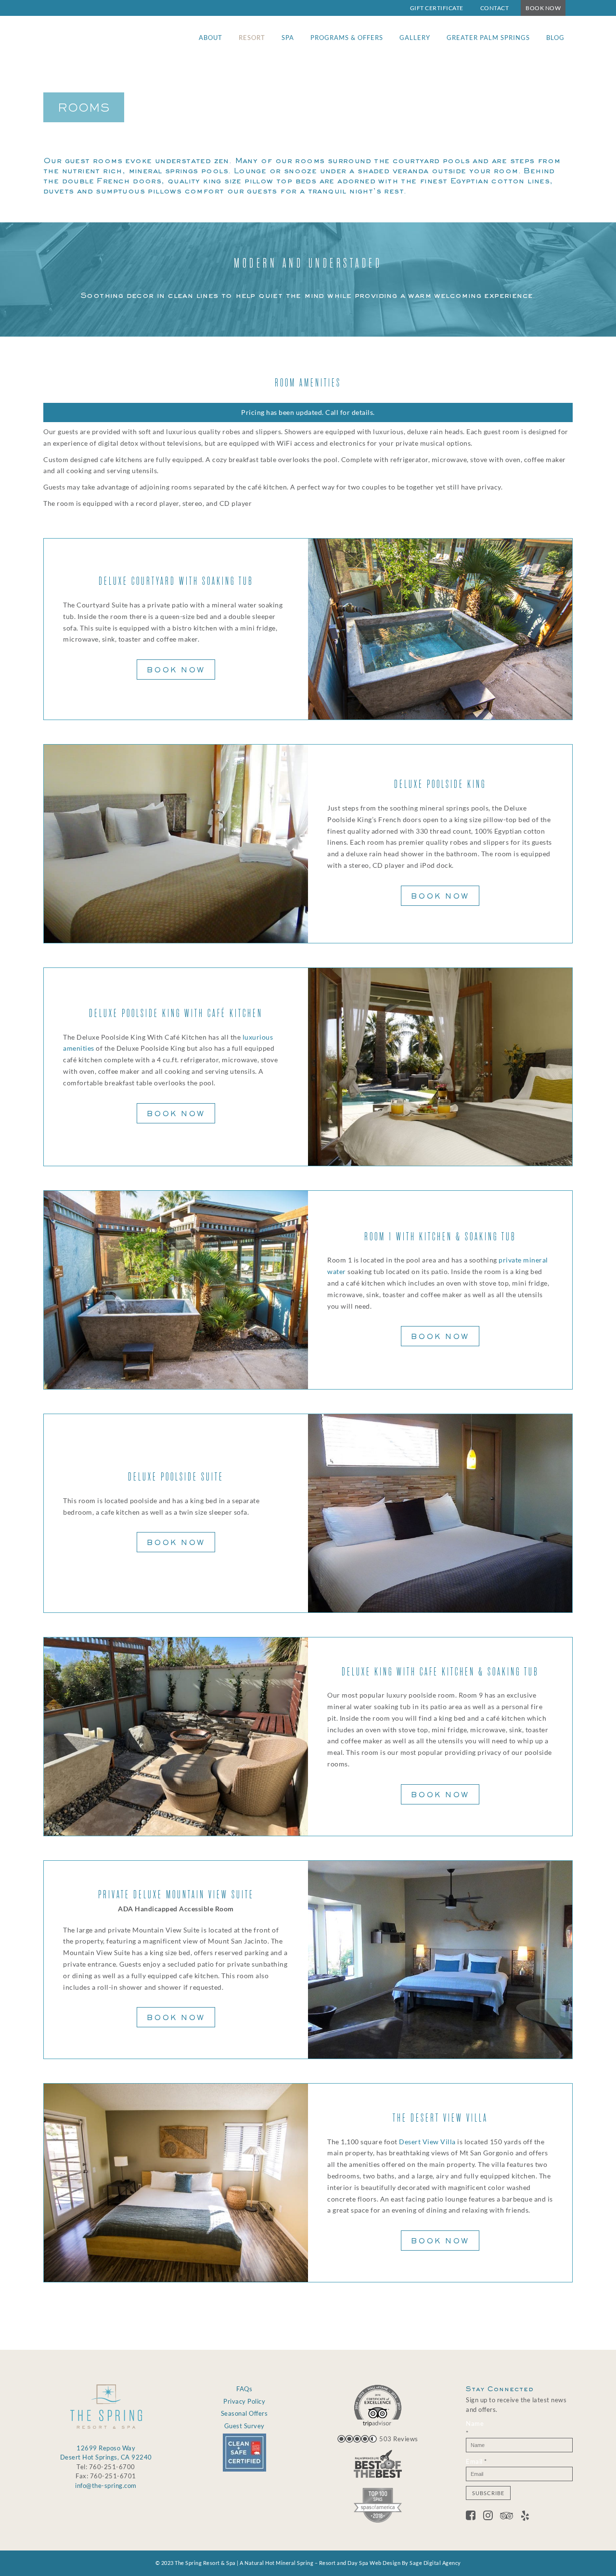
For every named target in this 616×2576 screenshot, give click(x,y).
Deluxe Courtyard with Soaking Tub (176, 581)
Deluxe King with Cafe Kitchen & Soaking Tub (440, 1672)
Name (475, 2428)
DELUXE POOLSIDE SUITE (176, 1477)
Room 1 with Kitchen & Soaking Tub (440, 1237)
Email (476, 2461)
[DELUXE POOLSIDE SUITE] (440, 1513)
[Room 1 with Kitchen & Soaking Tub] (176, 1290)
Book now (176, 670)
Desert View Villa (427, 2142)
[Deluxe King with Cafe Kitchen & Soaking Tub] (176, 1737)
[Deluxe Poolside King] (176, 844)
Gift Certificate (437, 8)
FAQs (244, 2389)
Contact (495, 8)
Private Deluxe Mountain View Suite (176, 1895)
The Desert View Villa (440, 2118)
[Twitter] (492, 2517)
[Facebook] (475, 2517)
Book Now (543, 8)
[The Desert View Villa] (176, 2183)
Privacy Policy (244, 2401)
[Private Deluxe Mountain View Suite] (440, 1960)
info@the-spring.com (106, 2486)
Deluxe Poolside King (440, 784)
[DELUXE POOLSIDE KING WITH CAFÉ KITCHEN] (440, 1067)
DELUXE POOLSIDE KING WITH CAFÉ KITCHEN (176, 1013)
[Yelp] (525, 2517)
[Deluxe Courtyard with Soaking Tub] (440, 629)
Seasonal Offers (244, 2413)
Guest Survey (244, 2426)
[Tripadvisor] (510, 2517)
